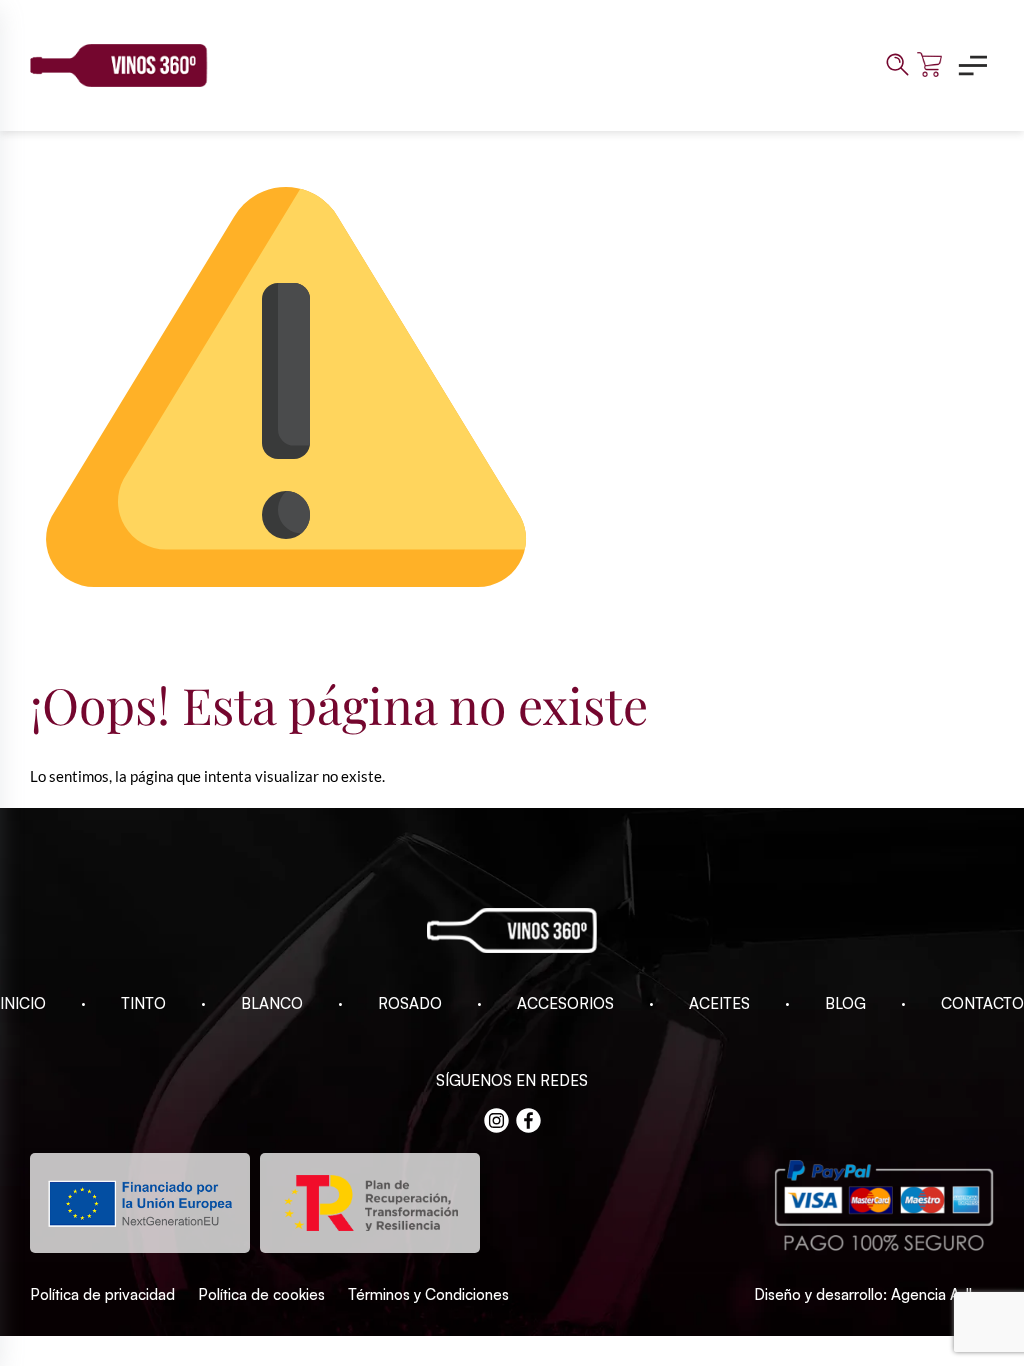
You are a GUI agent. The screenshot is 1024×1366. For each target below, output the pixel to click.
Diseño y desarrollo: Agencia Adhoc (874, 1294)
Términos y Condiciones (428, 1294)
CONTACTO (982, 1003)
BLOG (845, 1003)
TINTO (143, 1003)
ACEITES (719, 1003)
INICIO (23, 1003)
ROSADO (410, 1003)
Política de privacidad (102, 1294)
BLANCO (272, 1003)
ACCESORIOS (565, 1003)
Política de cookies (261, 1294)
